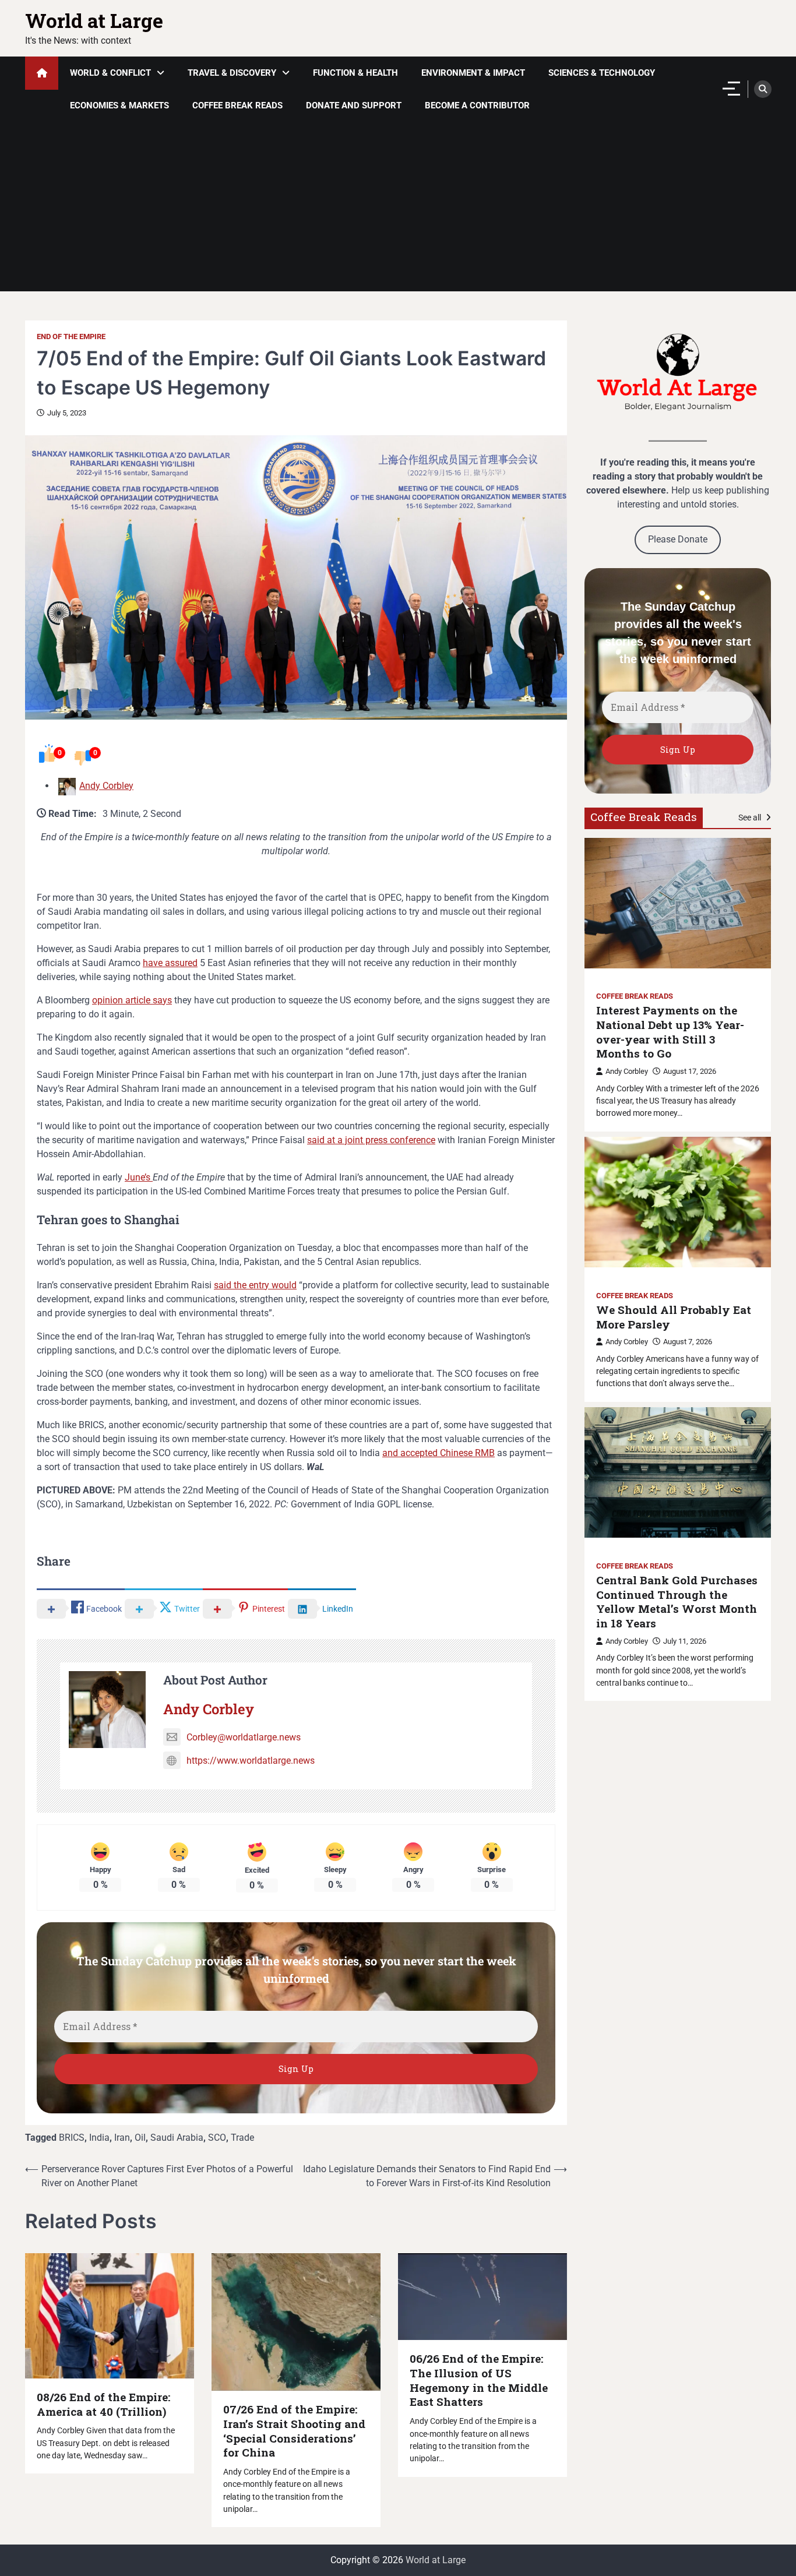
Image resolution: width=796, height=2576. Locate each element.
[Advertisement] (398, 210)
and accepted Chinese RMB (438, 1453)
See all (751, 817)
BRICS (72, 2138)
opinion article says (132, 1000)
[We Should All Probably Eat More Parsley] (678, 1202)
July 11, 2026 (685, 1641)
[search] (763, 89)
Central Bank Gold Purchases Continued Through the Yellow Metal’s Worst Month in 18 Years (677, 1602)
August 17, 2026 (690, 1071)
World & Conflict (110, 73)
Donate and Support (354, 105)
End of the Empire (71, 336)
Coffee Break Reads (237, 105)
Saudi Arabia (177, 2138)
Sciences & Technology (602, 73)
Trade (242, 2138)
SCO (217, 2138)
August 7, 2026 (688, 1342)
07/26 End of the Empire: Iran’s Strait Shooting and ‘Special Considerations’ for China (294, 2431)
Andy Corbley (106, 786)
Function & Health (355, 73)
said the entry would (255, 1285)
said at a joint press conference (371, 1140)
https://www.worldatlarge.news (251, 1761)
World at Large (94, 20)
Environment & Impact (473, 73)
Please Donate (678, 539)
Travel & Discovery (232, 73)
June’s (139, 1177)
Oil (140, 2138)
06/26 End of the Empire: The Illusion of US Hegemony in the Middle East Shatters (479, 2380)
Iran (122, 2138)
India (99, 2138)
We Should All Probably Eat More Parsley (674, 1317)
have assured (170, 963)
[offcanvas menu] (731, 89)
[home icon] (42, 73)
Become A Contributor (477, 105)
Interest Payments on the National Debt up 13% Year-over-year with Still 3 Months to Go (670, 1032)
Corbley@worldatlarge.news (244, 1737)
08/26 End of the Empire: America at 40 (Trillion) (103, 2404)
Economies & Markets (119, 105)
